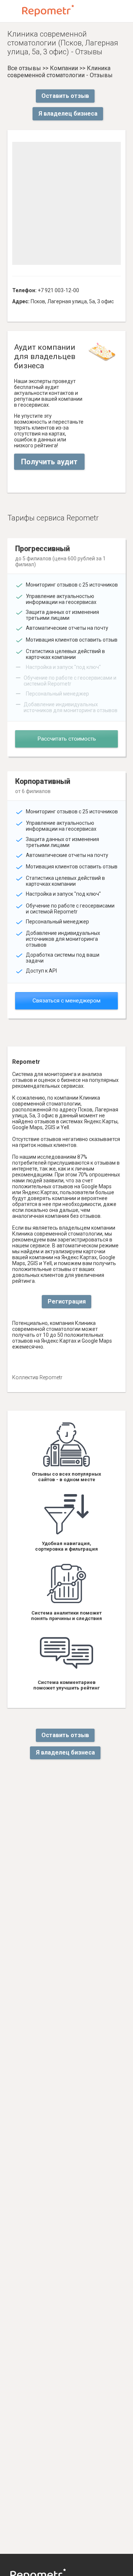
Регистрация (67, 1301)
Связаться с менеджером (66, 1001)
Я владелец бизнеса (68, 114)
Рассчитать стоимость (67, 739)
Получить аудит (49, 462)
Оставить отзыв (65, 96)
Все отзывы (24, 68)
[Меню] (12, 11)
